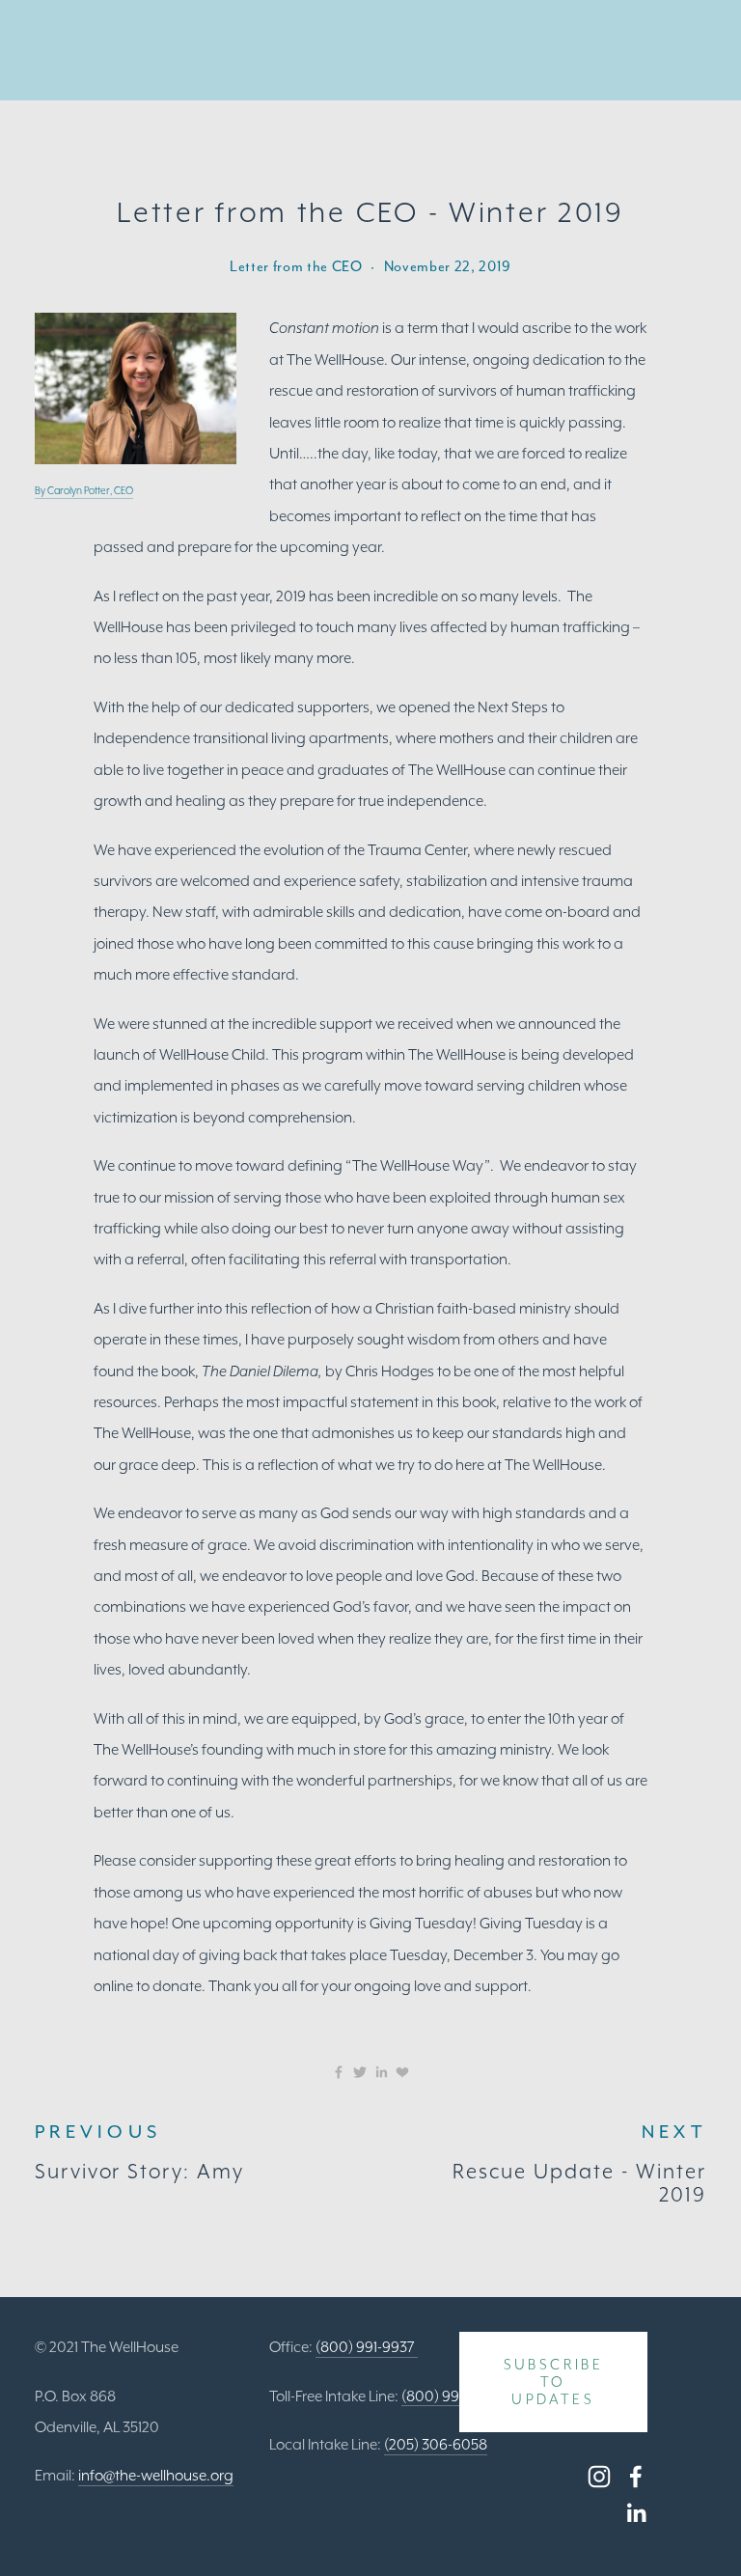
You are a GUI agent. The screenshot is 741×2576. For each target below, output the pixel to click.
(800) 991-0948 (453, 2396)
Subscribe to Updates (554, 2382)
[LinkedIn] (636, 2513)
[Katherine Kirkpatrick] (636, 2477)
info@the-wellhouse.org (156, 2475)
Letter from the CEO (296, 266)
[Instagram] (599, 2477)
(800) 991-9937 (367, 2347)
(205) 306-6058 (436, 2444)
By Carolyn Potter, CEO (84, 491)
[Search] (42, 51)
